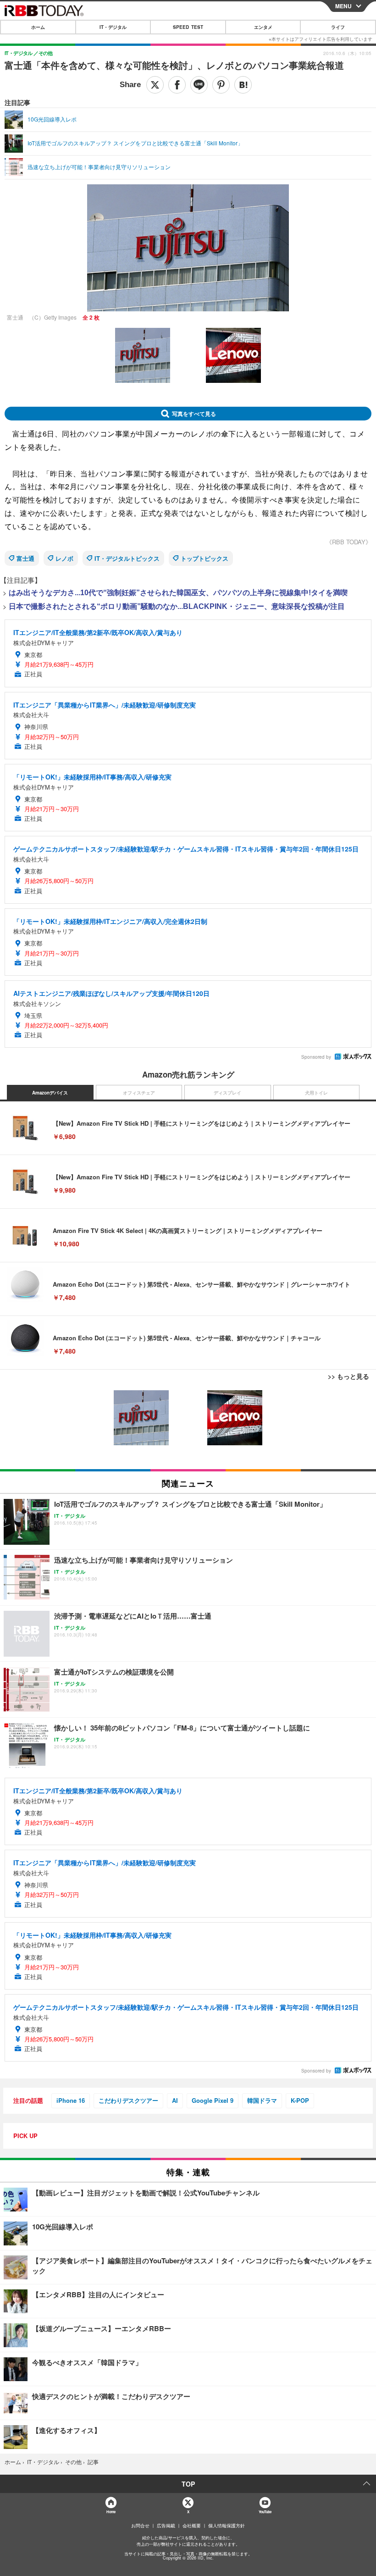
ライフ (338, 27)
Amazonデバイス (50, 1093)
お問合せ (140, 2526)
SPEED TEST (188, 27)
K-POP (300, 2100)
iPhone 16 (71, 2100)
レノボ (64, 558)
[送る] (199, 85)
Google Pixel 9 (213, 2100)
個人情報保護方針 (227, 2526)
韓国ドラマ (262, 2100)
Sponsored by (316, 1057)
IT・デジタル (113, 27)
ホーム (38, 27)
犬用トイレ (316, 1093)
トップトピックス (205, 558)
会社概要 (192, 2526)
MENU (343, 6)
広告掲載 (166, 2526)
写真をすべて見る (194, 414)
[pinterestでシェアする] (221, 85)
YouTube (265, 2512)
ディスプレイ (227, 1093)
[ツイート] (155, 85)
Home (111, 2512)
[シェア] (177, 85)
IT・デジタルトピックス (127, 558)
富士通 (25, 558)
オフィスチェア (139, 1093)
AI (175, 2100)
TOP (188, 2484)
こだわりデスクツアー (128, 2100)
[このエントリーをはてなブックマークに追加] (243, 85)
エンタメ (263, 27)
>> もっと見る (348, 1376)
